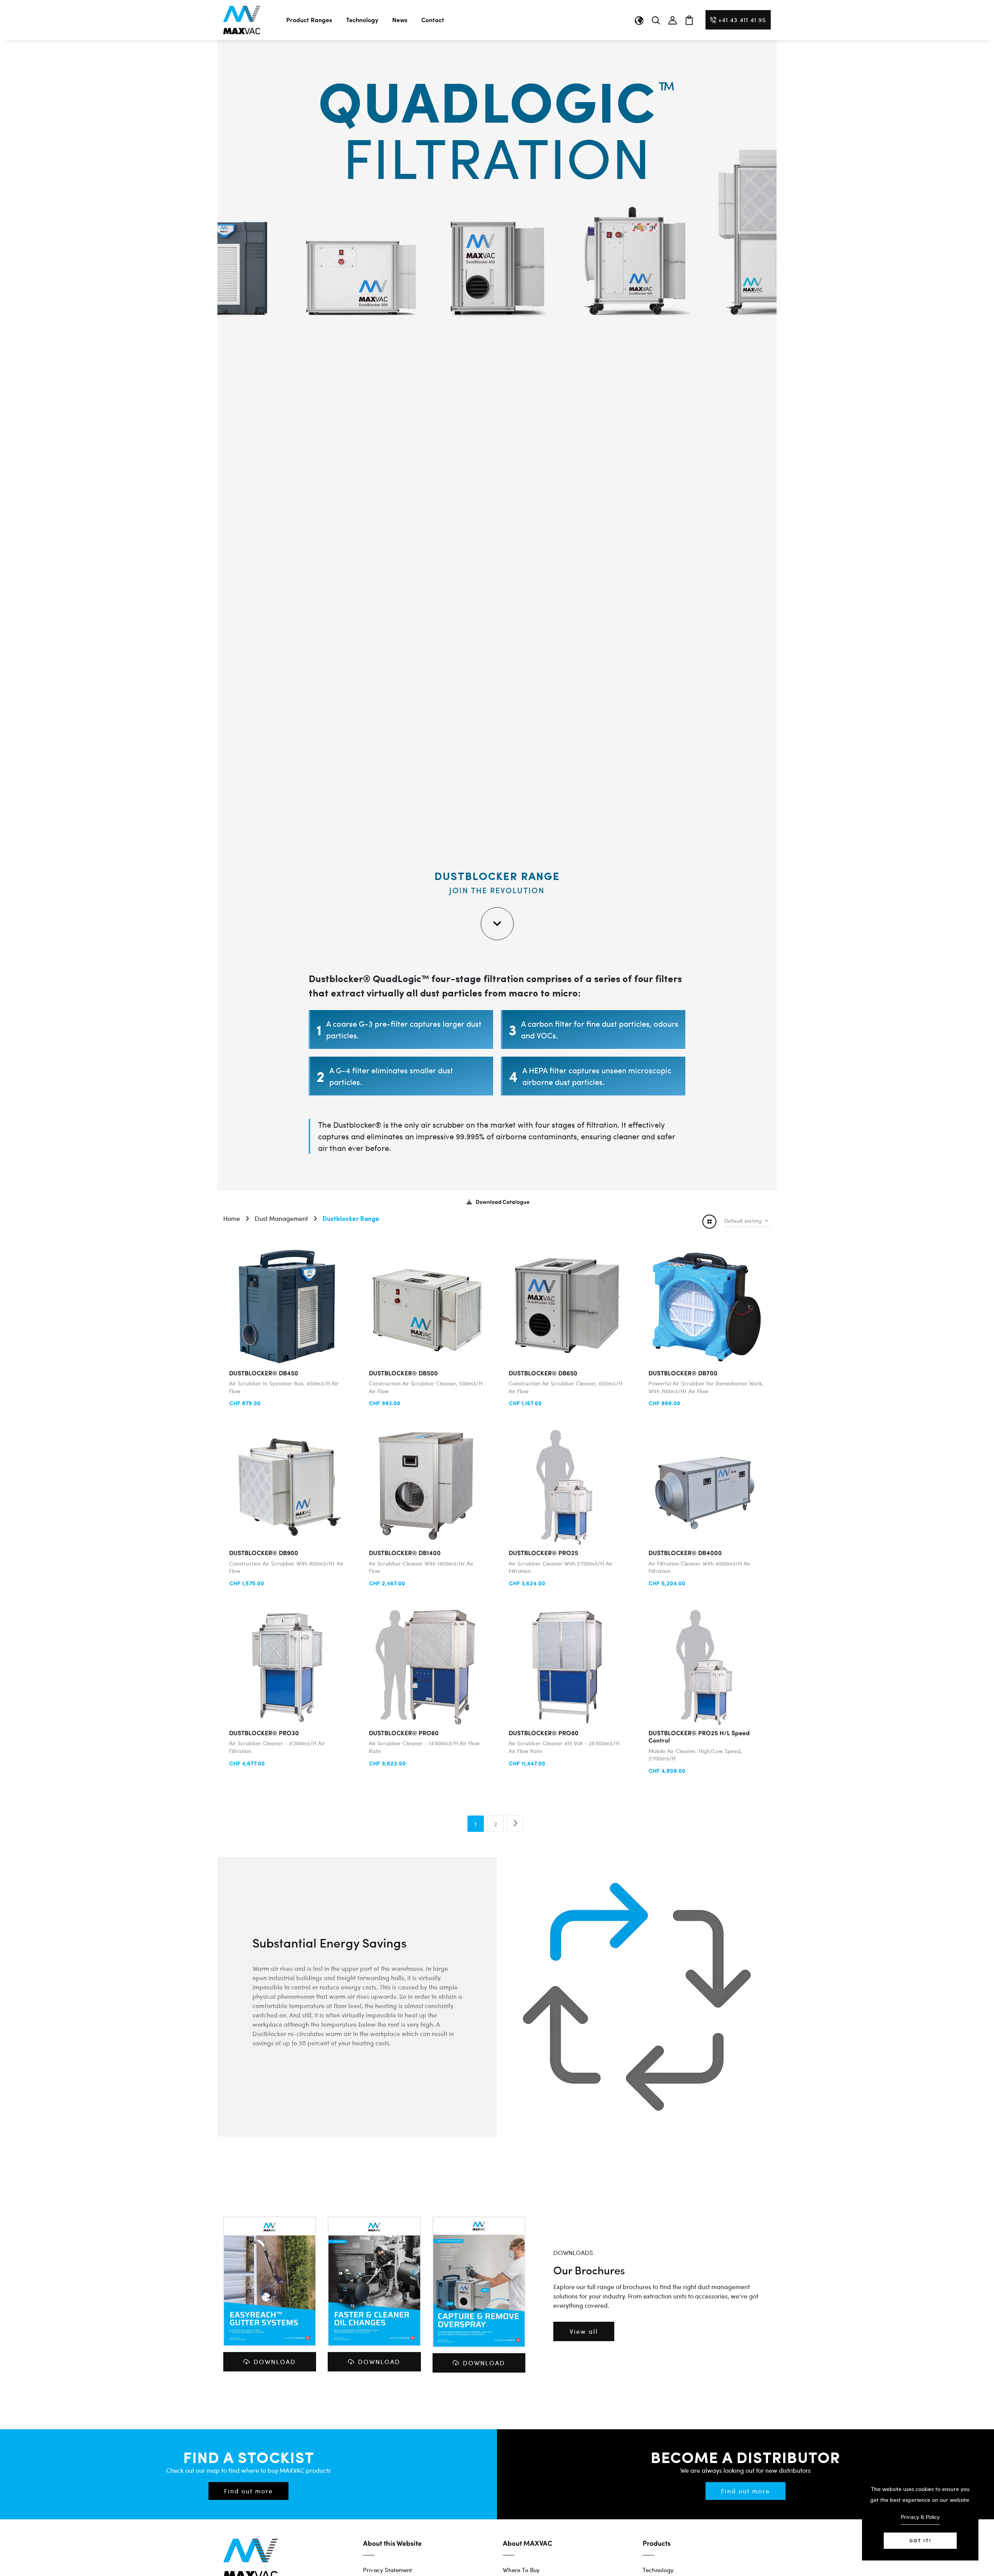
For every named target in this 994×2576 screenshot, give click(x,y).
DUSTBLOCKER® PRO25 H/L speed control (699, 1736)
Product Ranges (309, 20)
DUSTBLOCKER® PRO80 (544, 1733)
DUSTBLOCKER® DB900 (264, 1553)
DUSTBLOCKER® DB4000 (685, 1553)
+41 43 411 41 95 (742, 20)
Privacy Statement (388, 2570)
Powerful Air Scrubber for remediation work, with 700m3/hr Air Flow (706, 1387)
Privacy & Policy (920, 2517)
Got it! (920, 2540)
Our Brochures (589, 2270)
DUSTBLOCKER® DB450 (264, 1373)
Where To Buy (521, 2570)
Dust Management (281, 1218)
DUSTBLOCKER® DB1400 (405, 1553)
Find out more (248, 2491)
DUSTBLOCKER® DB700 (683, 1373)
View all (584, 2331)
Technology (362, 20)
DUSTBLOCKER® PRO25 (543, 1553)
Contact (433, 20)
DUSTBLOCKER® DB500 (403, 1373)
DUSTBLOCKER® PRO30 (264, 1733)
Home (232, 1218)
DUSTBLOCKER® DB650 (543, 1373)
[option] (224, 263)
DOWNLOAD (275, 2362)
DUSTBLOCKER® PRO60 (404, 1733)
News (400, 20)
